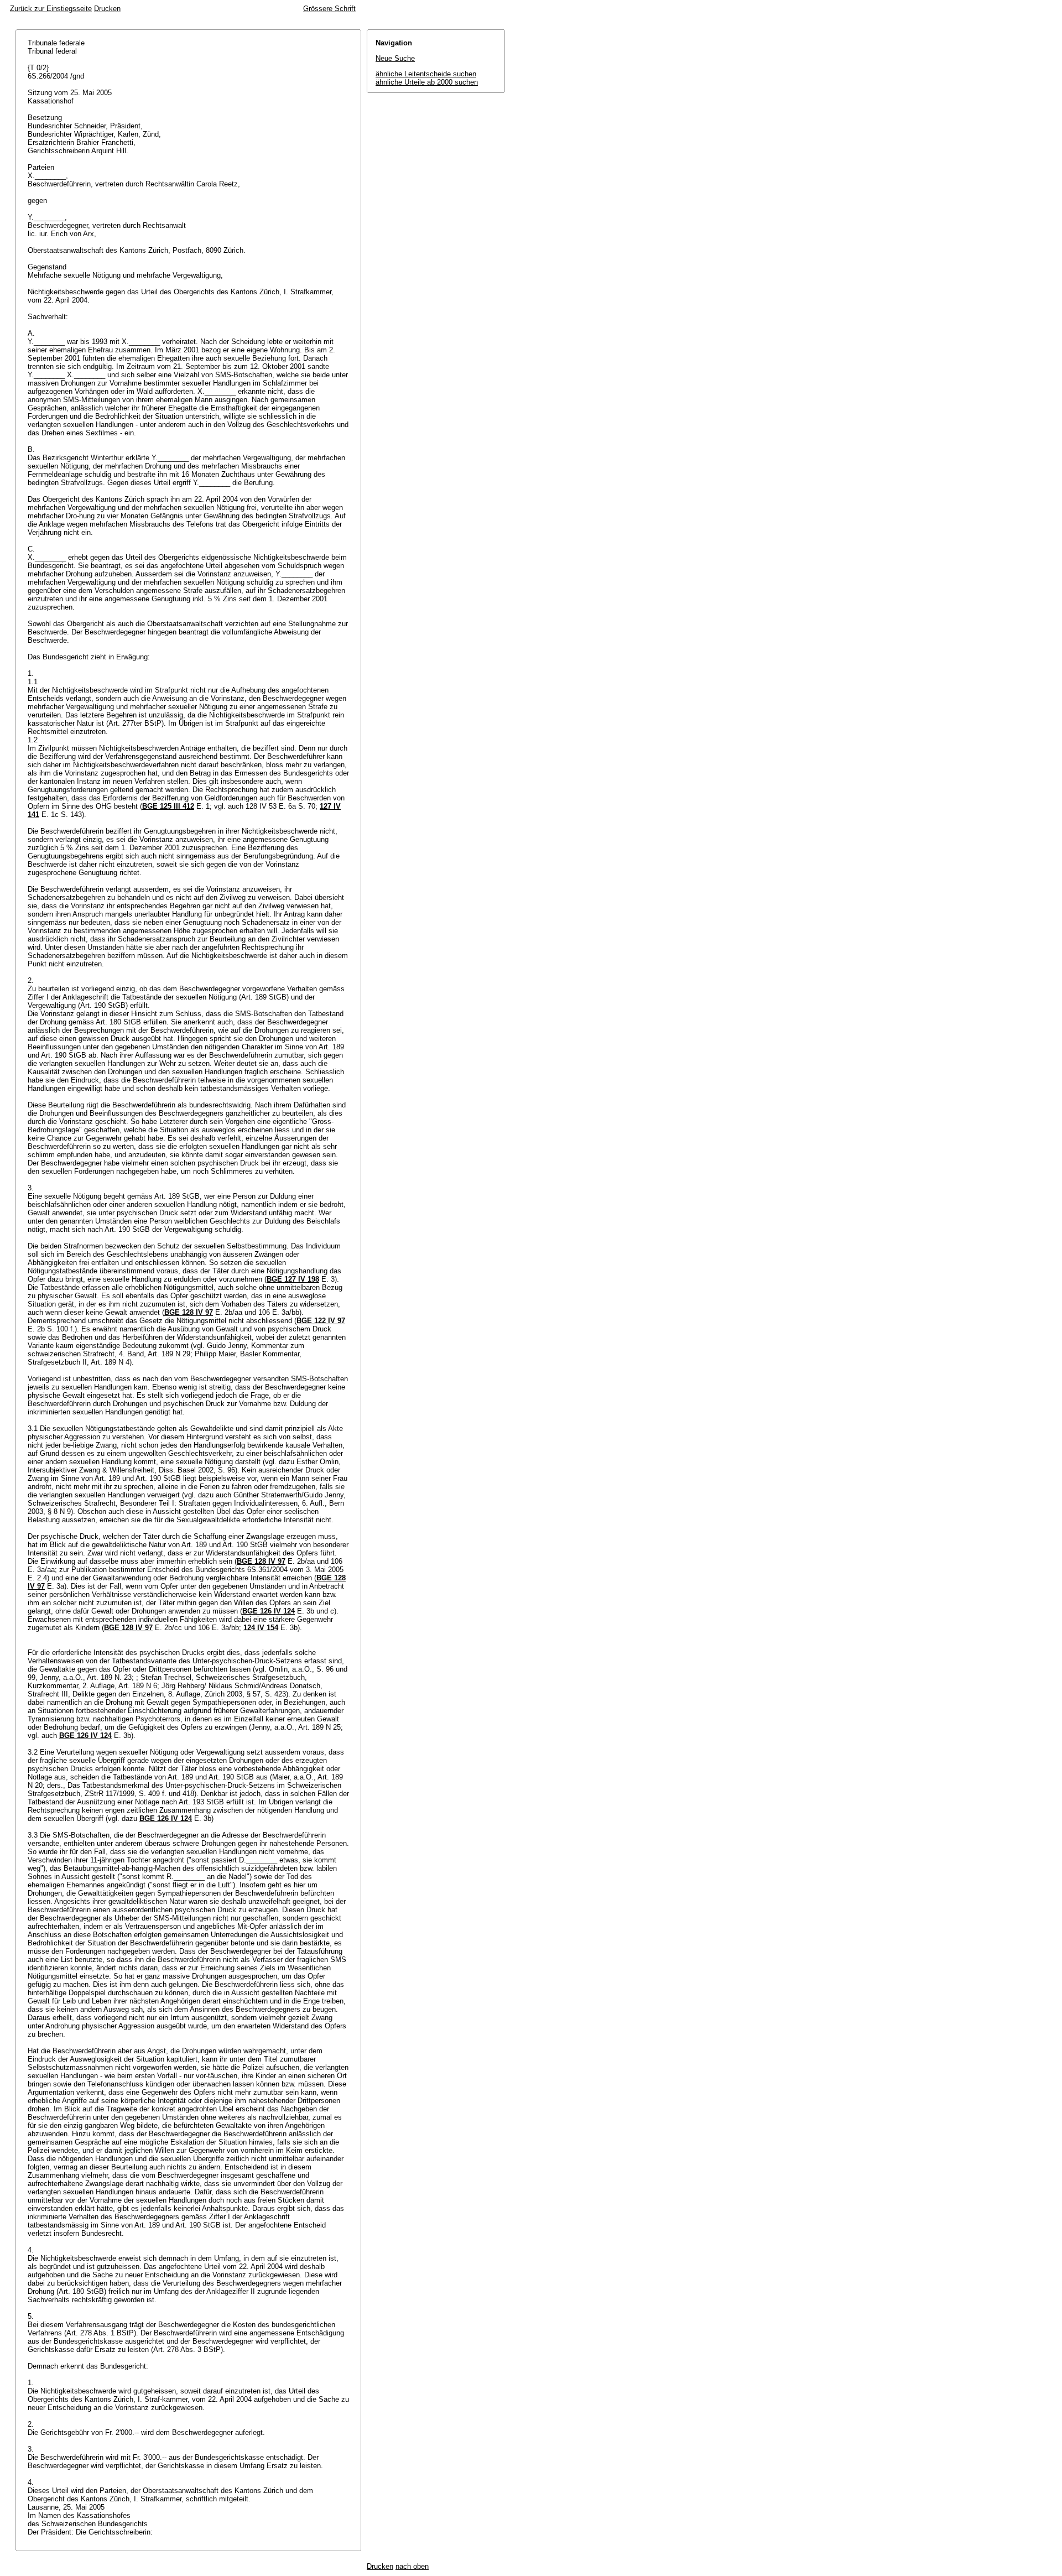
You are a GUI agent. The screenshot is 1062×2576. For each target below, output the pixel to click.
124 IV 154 (261, 1628)
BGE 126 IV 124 (269, 1611)
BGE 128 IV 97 (189, 1312)
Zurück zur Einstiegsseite (51, 9)
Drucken (107, 9)
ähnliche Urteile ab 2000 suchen (427, 82)
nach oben (412, 2566)
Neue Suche (395, 58)
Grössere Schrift (329, 9)
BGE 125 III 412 (168, 806)
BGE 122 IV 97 (321, 1321)
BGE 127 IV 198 (293, 1279)
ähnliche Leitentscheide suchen (426, 74)
